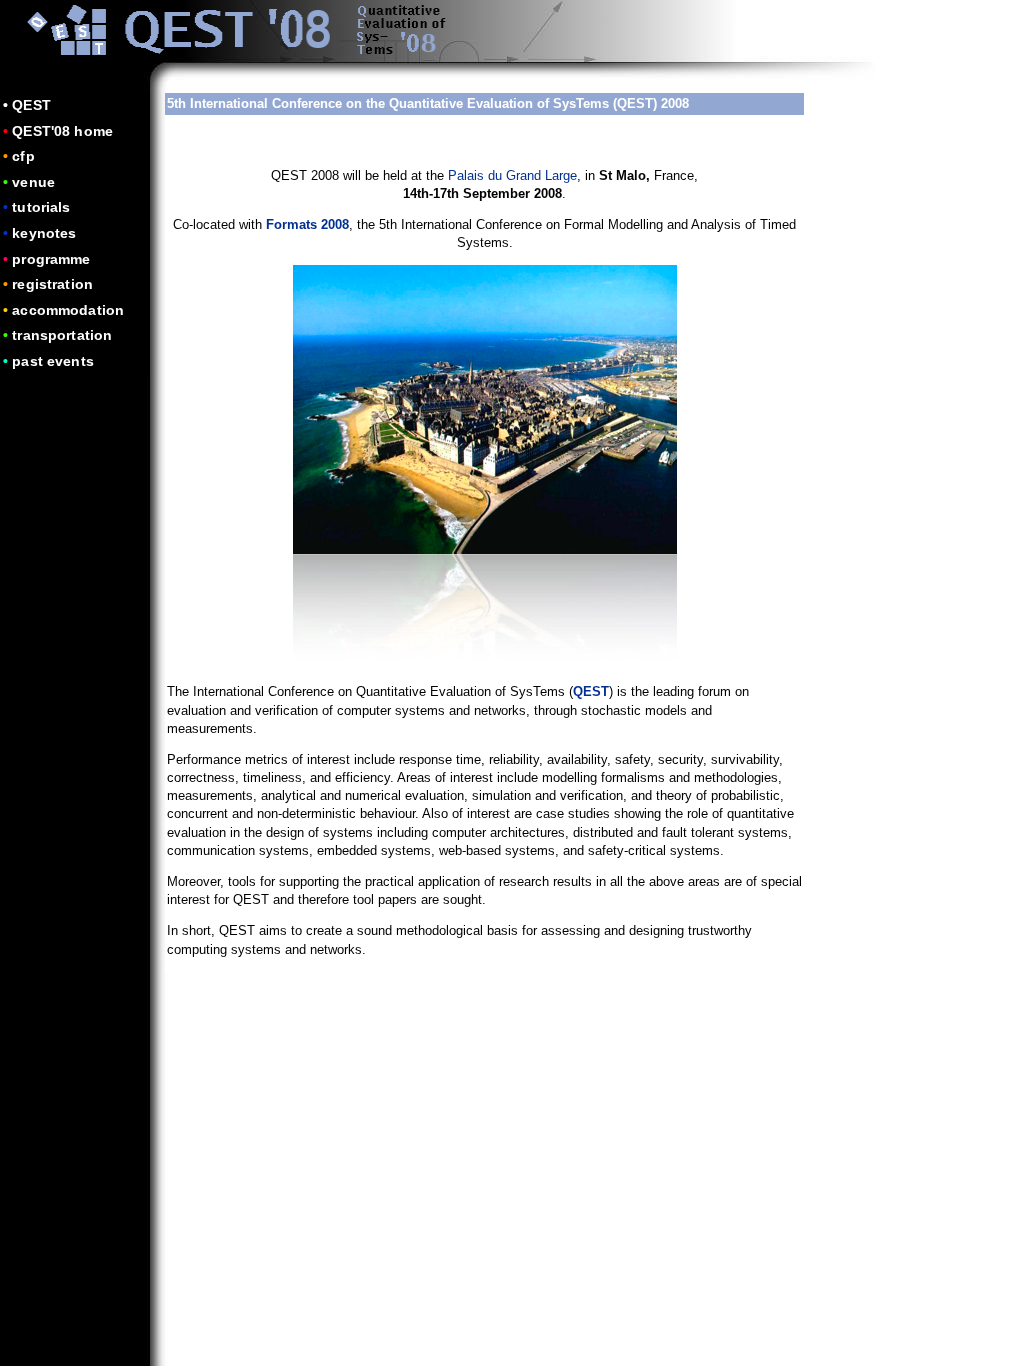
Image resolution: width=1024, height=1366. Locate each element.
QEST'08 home (62, 131)
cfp (23, 156)
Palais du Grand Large (512, 175)
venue (33, 182)
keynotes (44, 233)
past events (53, 361)
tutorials (41, 207)
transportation (62, 335)
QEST (31, 105)
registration (52, 284)
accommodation (68, 310)
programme (51, 259)
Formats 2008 (307, 224)
